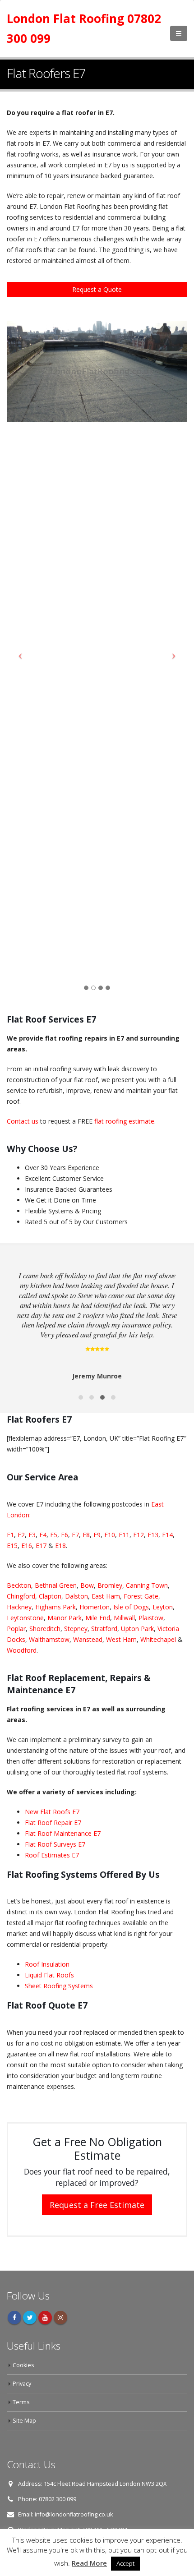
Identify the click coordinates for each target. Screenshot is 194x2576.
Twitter (30, 2318)
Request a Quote (97, 289)
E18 (60, 1546)
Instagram (60, 2318)
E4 (43, 1535)
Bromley (110, 1585)
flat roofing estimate (124, 1121)
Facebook (14, 2318)
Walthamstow (49, 1639)
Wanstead (88, 1639)
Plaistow (151, 1618)
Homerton (95, 1607)
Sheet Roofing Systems (59, 1986)
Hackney (19, 1607)
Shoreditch (45, 1629)
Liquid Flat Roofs (49, 1975)
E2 (21, 1535)
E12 (139, 1535)
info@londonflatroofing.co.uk (74, 2514)
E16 (27, 1546)
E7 (75, 1535)
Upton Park (137, 1629)
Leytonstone (25, 1618)
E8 (86, 1535)
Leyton (163, 1607)
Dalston (76, 1596)
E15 (12, 1546)
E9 (97, 1535)
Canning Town (147, 1585)
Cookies (23, 2365)
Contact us (23, 1121)
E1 (10, 1535)
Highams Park (55, 1607)
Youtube (45, 2318)
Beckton (19, 1585)
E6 (65, 1535)
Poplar (16, 1629)
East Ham (106, 1596)
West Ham (121, 1639)
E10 (110, 1535)
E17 (41, 1546)
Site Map (24, 2421)
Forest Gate (141, 1596)
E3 (32, 1535)
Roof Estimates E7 (52, 1855)
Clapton (50, 1596)
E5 (54, 1535)
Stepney (76, 1629)
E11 (124, 1535)
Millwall (124, 1618)
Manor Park (65, 1618)
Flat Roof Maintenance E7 (63, 1833)
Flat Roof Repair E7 (53, 1823)
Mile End (98, 1618)
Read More (89, 2563)
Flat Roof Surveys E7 (55, 1844)
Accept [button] (125, 2563)
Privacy (22, 2384)
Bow (87, 1585)
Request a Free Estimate (97, 2205)
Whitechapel (158, 1639)
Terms (21, 2402)
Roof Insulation (47, 1964)
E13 (153, 1535)
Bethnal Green (56, 1585)
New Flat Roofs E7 (52, 1812)
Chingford (21, 1596)
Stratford (104, 1629)
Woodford (22, 1650)
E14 (167, 1535)
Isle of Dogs (131, 1607)
